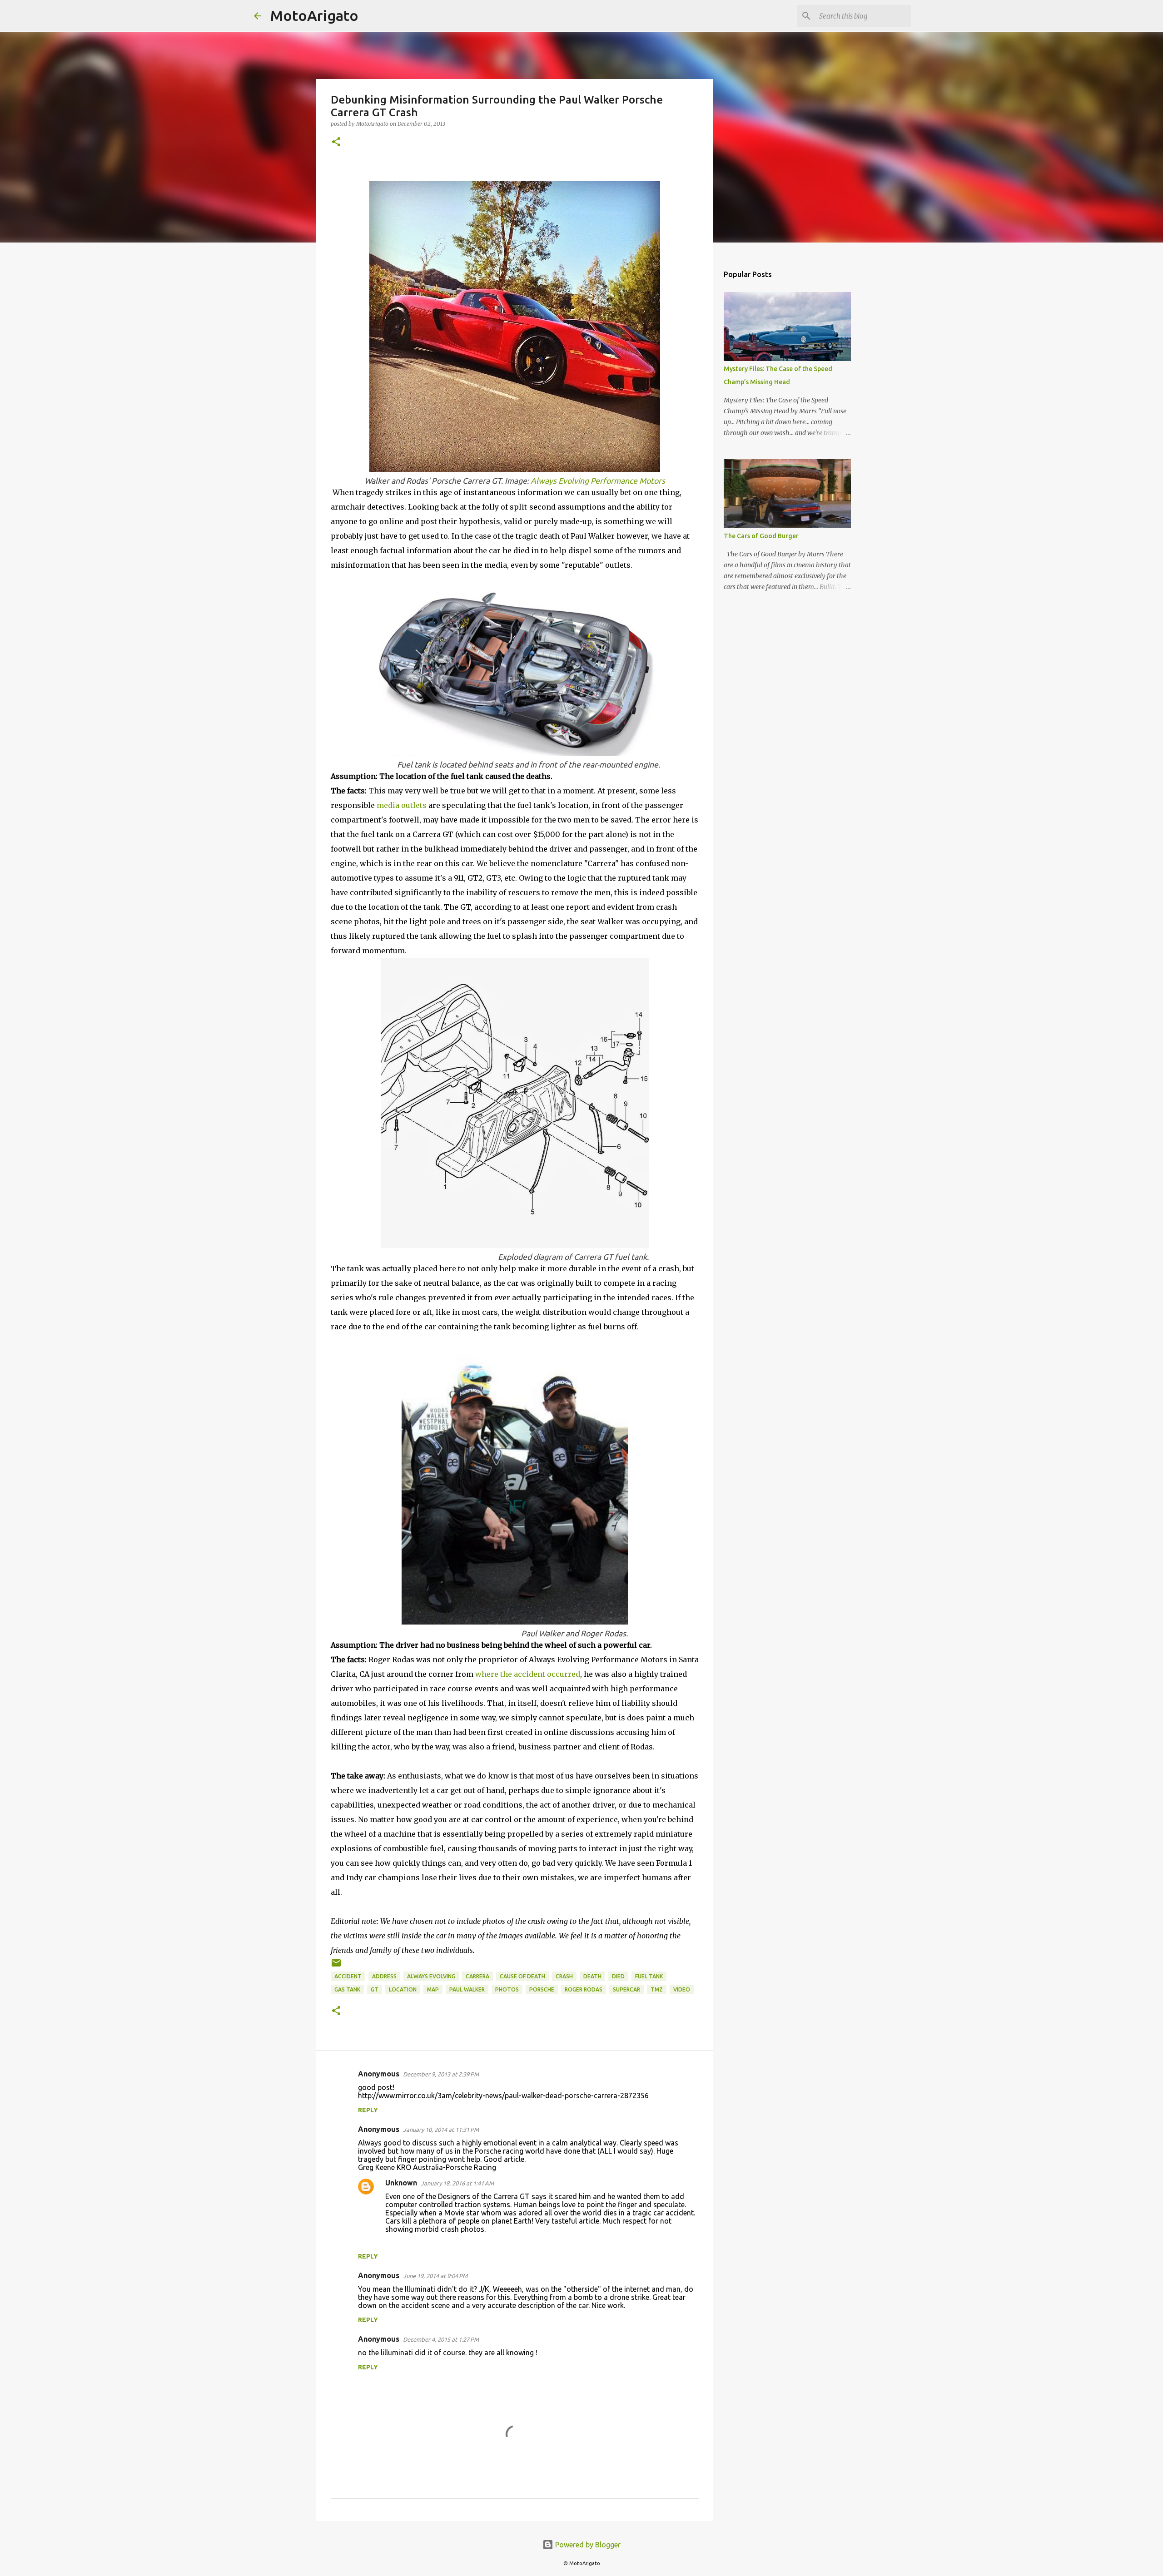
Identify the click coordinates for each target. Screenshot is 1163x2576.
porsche (542, 1989)
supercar (626, 1989)
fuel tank (649, 1976)
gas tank (347, 1989)
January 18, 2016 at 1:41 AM (457, 2183)
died (618, 1976)
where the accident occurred (528, 1674)
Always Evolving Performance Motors (598, 481)
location (403, 1989)
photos (507, 1989)
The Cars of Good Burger (761, 536)
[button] (336, 142)
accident (348, 1976)
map (433, 1989)
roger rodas (584, 1989)
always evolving (431, 1976)
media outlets (402, 805)
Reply (368, 2110)
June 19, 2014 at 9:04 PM (435, 2276)
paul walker (467, 1989)
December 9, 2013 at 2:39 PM (441, 2074)
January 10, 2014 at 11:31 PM (441, 2130)
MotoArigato (314, 15)
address (384, 1976)
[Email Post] (336, 1966)
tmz (657, 1989)
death (592, 1976)
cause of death (522, 1976)
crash (564, 1976)
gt (375, 1989)
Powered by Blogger (587, 2545)
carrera (477, 1976)
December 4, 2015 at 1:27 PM (441, 2339)
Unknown (401, 2183)
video (682, 1989)
